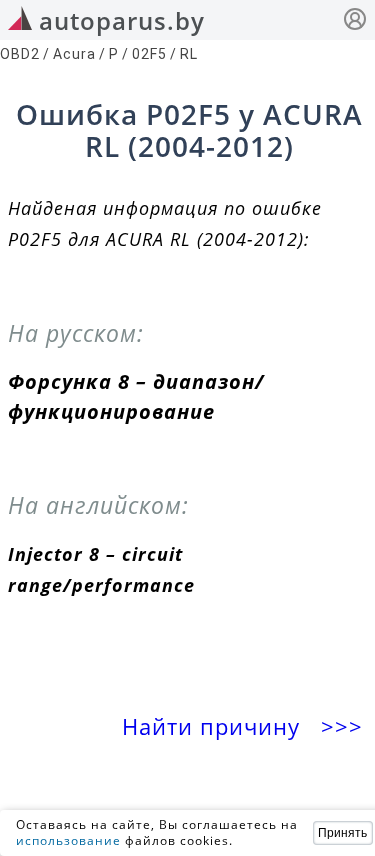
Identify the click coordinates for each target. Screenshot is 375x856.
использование (68, 840)
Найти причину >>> (246, 726)
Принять (342, 833)
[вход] (355, 21)
